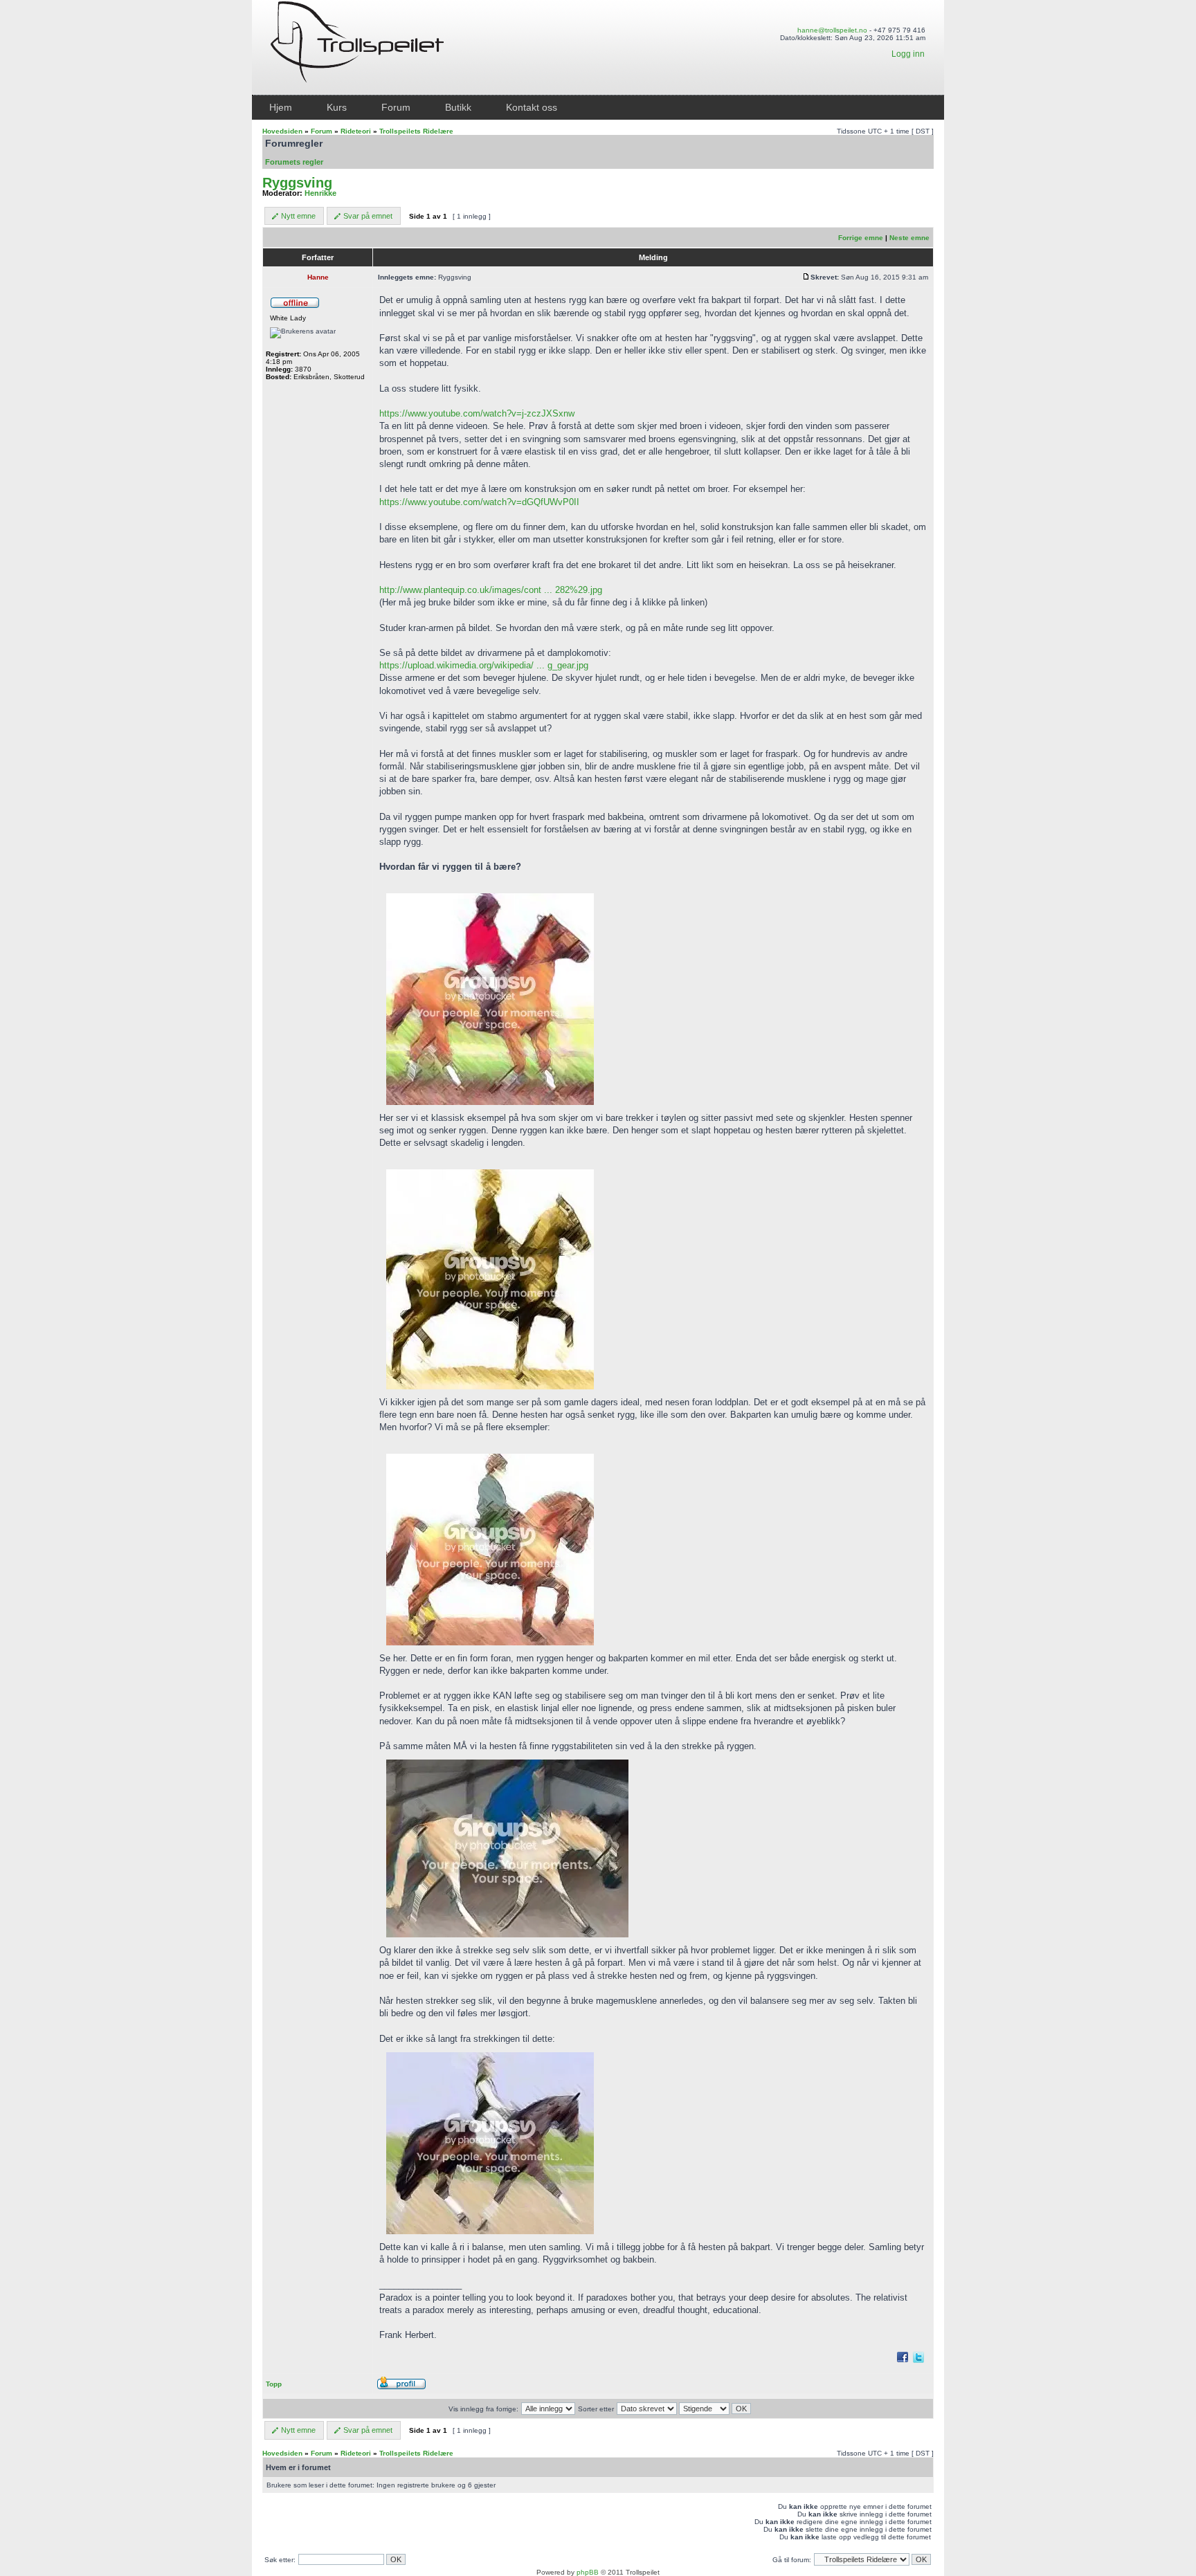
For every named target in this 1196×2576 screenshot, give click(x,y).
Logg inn (908, 54)
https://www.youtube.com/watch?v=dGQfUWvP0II (479, 502)
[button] (294, 216)
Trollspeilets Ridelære (416, 131)
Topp (274, 2384)
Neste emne (909, 238)
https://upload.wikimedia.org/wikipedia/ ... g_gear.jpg (484, 665)
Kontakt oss (532, 107)
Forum (396, 107)
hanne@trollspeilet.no (832, 30)
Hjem (281, 107)
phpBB (588, 2572)
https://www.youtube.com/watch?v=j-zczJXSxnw (477, 413)
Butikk (458, 107)
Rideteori (356, 131)
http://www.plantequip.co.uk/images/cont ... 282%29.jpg (491, 590)
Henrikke (320, 193)
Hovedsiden (282, 131)
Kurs (337, 107)
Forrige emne (861, 238)
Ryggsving (297, 183)
